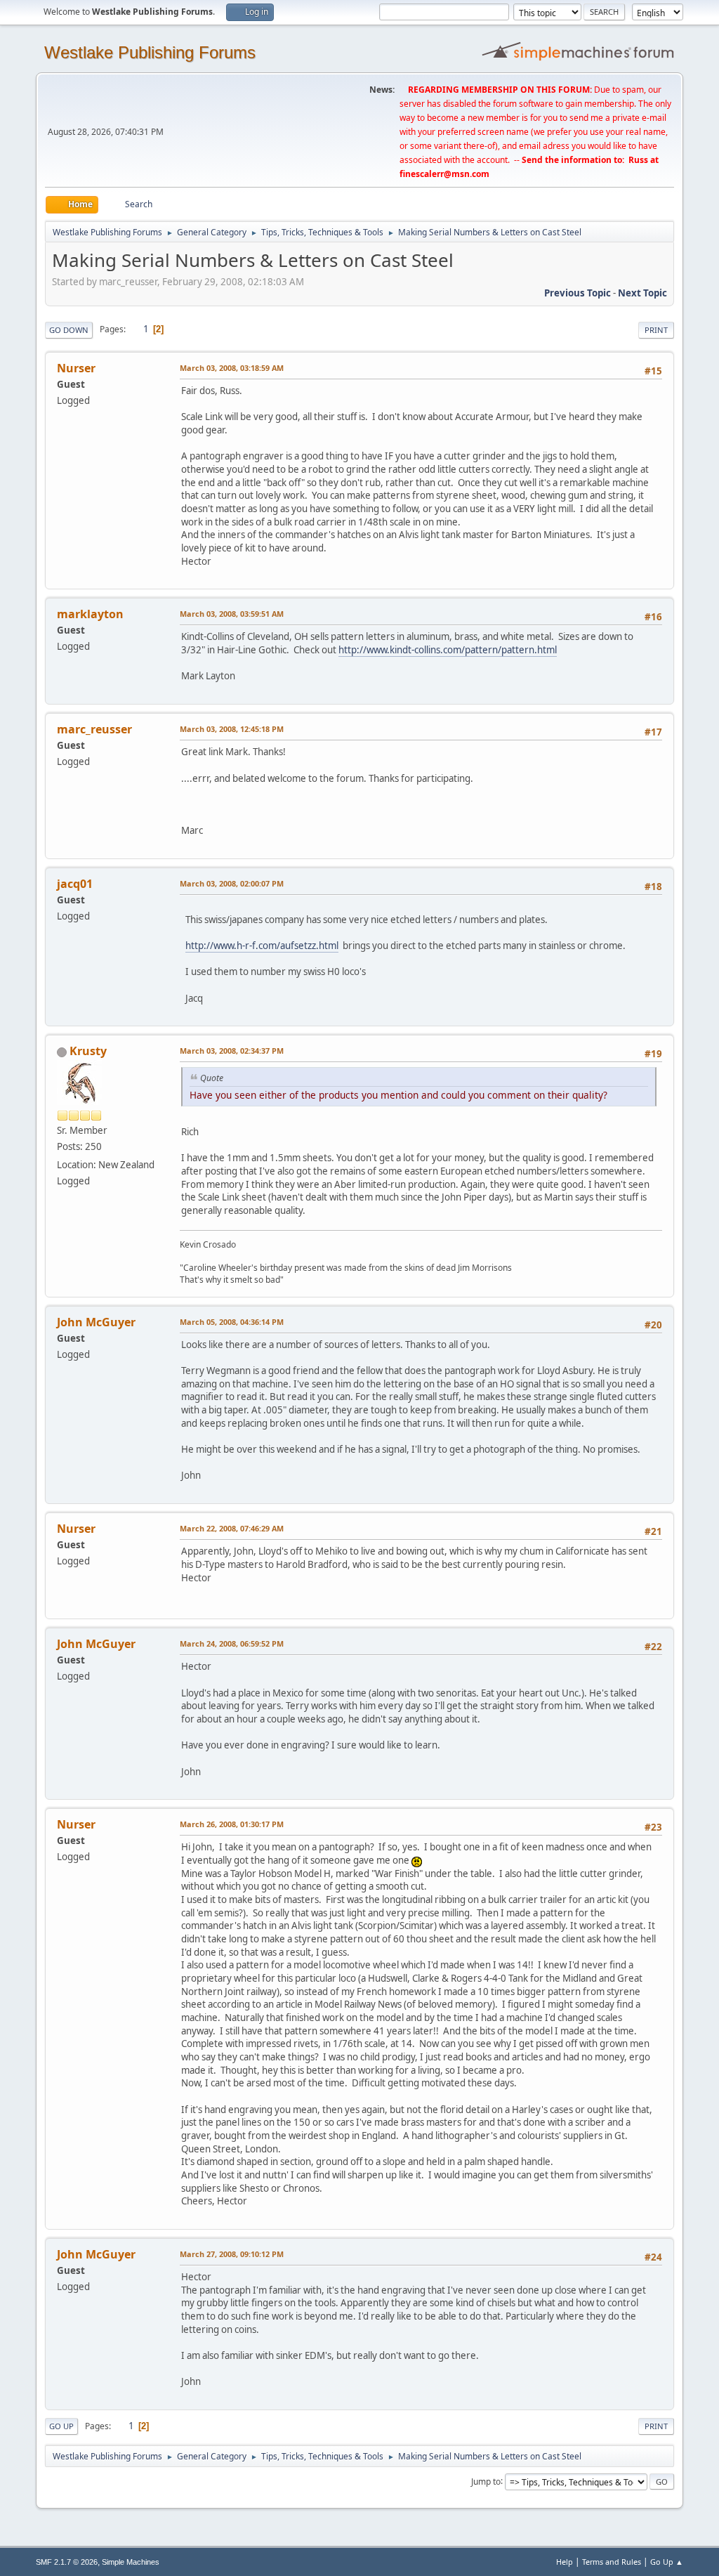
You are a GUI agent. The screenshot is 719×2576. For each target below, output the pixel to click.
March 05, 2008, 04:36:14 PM (232, 1322)
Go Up (61, 2426)
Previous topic (578, 293)
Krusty (88, 1051)
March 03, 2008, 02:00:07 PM (232, 883)
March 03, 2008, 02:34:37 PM (232, 1051)
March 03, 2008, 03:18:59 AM (232, 368)
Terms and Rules (612, 2562)
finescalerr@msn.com (444, 174)
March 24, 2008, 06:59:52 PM (232, 1643)
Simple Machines (131, 2562)
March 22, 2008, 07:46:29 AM (232, 1528)
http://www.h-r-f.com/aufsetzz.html (262, 946)
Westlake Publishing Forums (150, 52)
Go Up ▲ (667, 2562)
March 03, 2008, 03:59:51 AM (232, 614)
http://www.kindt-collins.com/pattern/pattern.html (448, 650)
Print (656, 330)
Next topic (642, 293)
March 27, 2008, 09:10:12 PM (232, 2254)
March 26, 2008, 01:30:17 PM (232, 1824)
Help (565, 2562)
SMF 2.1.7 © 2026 (67, 2562)
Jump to (486, 2481)
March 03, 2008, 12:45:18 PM (232, 729)
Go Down (69, 330)
